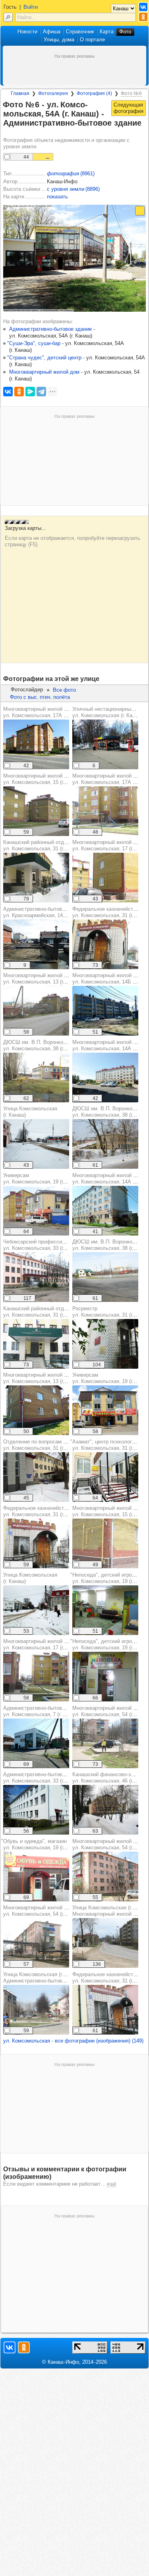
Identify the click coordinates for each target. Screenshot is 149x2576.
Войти (31, 7)
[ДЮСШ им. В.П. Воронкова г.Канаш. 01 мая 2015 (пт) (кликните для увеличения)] (36, 1078)
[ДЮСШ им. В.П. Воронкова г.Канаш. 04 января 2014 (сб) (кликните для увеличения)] (105, 1144)
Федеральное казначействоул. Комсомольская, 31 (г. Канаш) (43, 1511)
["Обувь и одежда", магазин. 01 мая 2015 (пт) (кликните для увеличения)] (36, 1877)
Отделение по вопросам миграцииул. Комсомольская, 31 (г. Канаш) (44, 1445)
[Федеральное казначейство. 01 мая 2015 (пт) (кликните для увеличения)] (105, 2010)
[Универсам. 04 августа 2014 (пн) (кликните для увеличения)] (105, 1410)
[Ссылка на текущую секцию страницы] (8, 133)
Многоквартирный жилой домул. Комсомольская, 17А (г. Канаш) (45, 712)
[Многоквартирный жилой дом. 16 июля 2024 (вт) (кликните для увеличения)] (36, 744)
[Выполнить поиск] (8, 17)
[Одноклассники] (19, 392)
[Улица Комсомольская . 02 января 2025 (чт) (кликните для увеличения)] (36, 1144)
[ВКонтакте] (8, 392)
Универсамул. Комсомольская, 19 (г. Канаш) (43, 1178)
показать (57, 197)
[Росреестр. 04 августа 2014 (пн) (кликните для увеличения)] (105, 1344)
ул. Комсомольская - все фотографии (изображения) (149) (73, 2041)
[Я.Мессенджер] (30, 392)
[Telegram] (41, 392)
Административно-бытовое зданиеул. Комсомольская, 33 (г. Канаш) (45, 1778)
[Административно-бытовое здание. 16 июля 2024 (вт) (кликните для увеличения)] (36, 1743)
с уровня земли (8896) (73, 189)
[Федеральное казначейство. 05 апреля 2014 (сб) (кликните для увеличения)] (105, 944)
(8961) (71, 174)
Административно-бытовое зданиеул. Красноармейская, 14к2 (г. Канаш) (48, 912)
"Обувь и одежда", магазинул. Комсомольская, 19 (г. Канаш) (42, 1844)
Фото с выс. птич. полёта (40, 697)
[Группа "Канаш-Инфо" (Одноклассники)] (143, 17)
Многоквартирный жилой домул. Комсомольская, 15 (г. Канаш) (43, 779)
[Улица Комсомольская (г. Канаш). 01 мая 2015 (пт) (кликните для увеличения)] (105, 1943)
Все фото (64, 690)
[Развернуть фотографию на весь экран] (140, 211)
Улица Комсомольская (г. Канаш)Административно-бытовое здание (45, 1978)
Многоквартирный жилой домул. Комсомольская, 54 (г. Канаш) (43, 1911)
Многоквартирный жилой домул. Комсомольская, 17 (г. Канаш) (43, 1644)
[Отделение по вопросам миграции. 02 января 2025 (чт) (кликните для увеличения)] (36, 1477)
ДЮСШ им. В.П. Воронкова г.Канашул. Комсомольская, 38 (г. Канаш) (46, 1045)
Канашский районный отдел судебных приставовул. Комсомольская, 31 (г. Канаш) (62, 845)
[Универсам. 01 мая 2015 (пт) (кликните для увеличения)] (36, 1211)
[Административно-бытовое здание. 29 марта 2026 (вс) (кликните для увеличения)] (36, 944)
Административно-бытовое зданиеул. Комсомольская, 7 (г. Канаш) (45, 1711)
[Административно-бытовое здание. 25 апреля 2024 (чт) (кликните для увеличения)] (36, 1810)
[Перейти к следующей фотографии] (129, 108)
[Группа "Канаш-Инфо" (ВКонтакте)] (143, 7)
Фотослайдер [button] (27, 690)
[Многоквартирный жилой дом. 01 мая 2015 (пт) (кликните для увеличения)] (36, 811)
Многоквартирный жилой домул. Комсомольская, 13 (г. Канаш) (43, 979)
